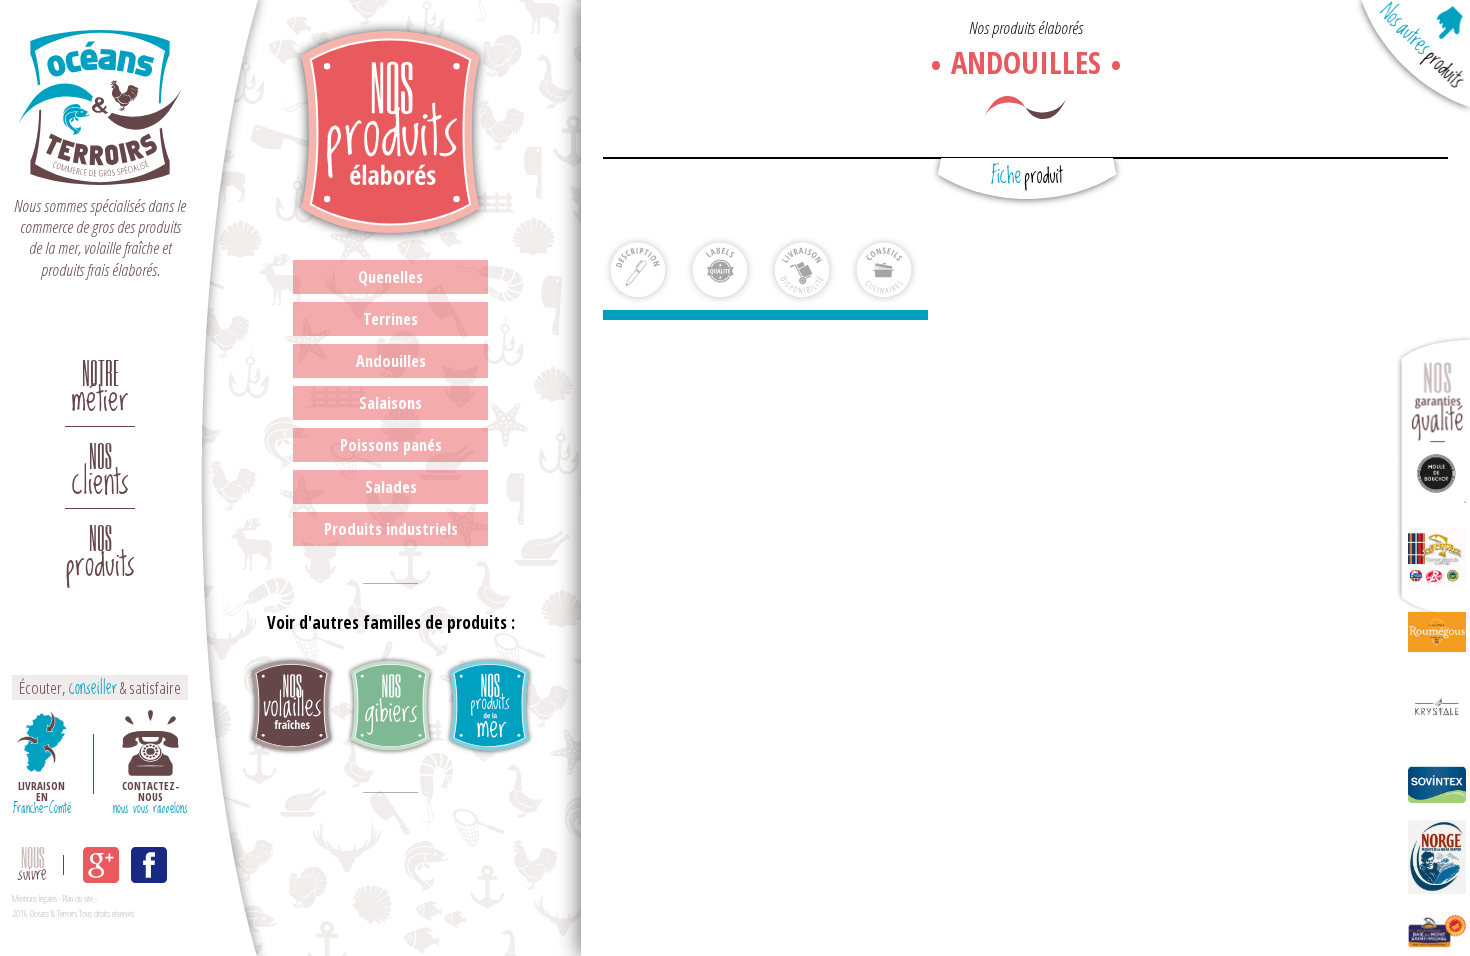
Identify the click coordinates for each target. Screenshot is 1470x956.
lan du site (79, 898)
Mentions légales (34, 898)
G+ (101, 865)
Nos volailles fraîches (291, 706)
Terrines (390, 319)
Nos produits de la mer (489, 706)
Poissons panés (391, 445)
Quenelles (390, 277)
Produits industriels (391, 529)
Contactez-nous (150, 795)
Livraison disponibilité (802, 270)
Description (638, 270)
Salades (391, 487)
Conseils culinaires (884, 270)
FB (149, 865)
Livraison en (42, 795)
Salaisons (390, 403)
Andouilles (391, 361)
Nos (100, 463)
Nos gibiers (390, 706)
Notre (100, 380)
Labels (720, 270)
